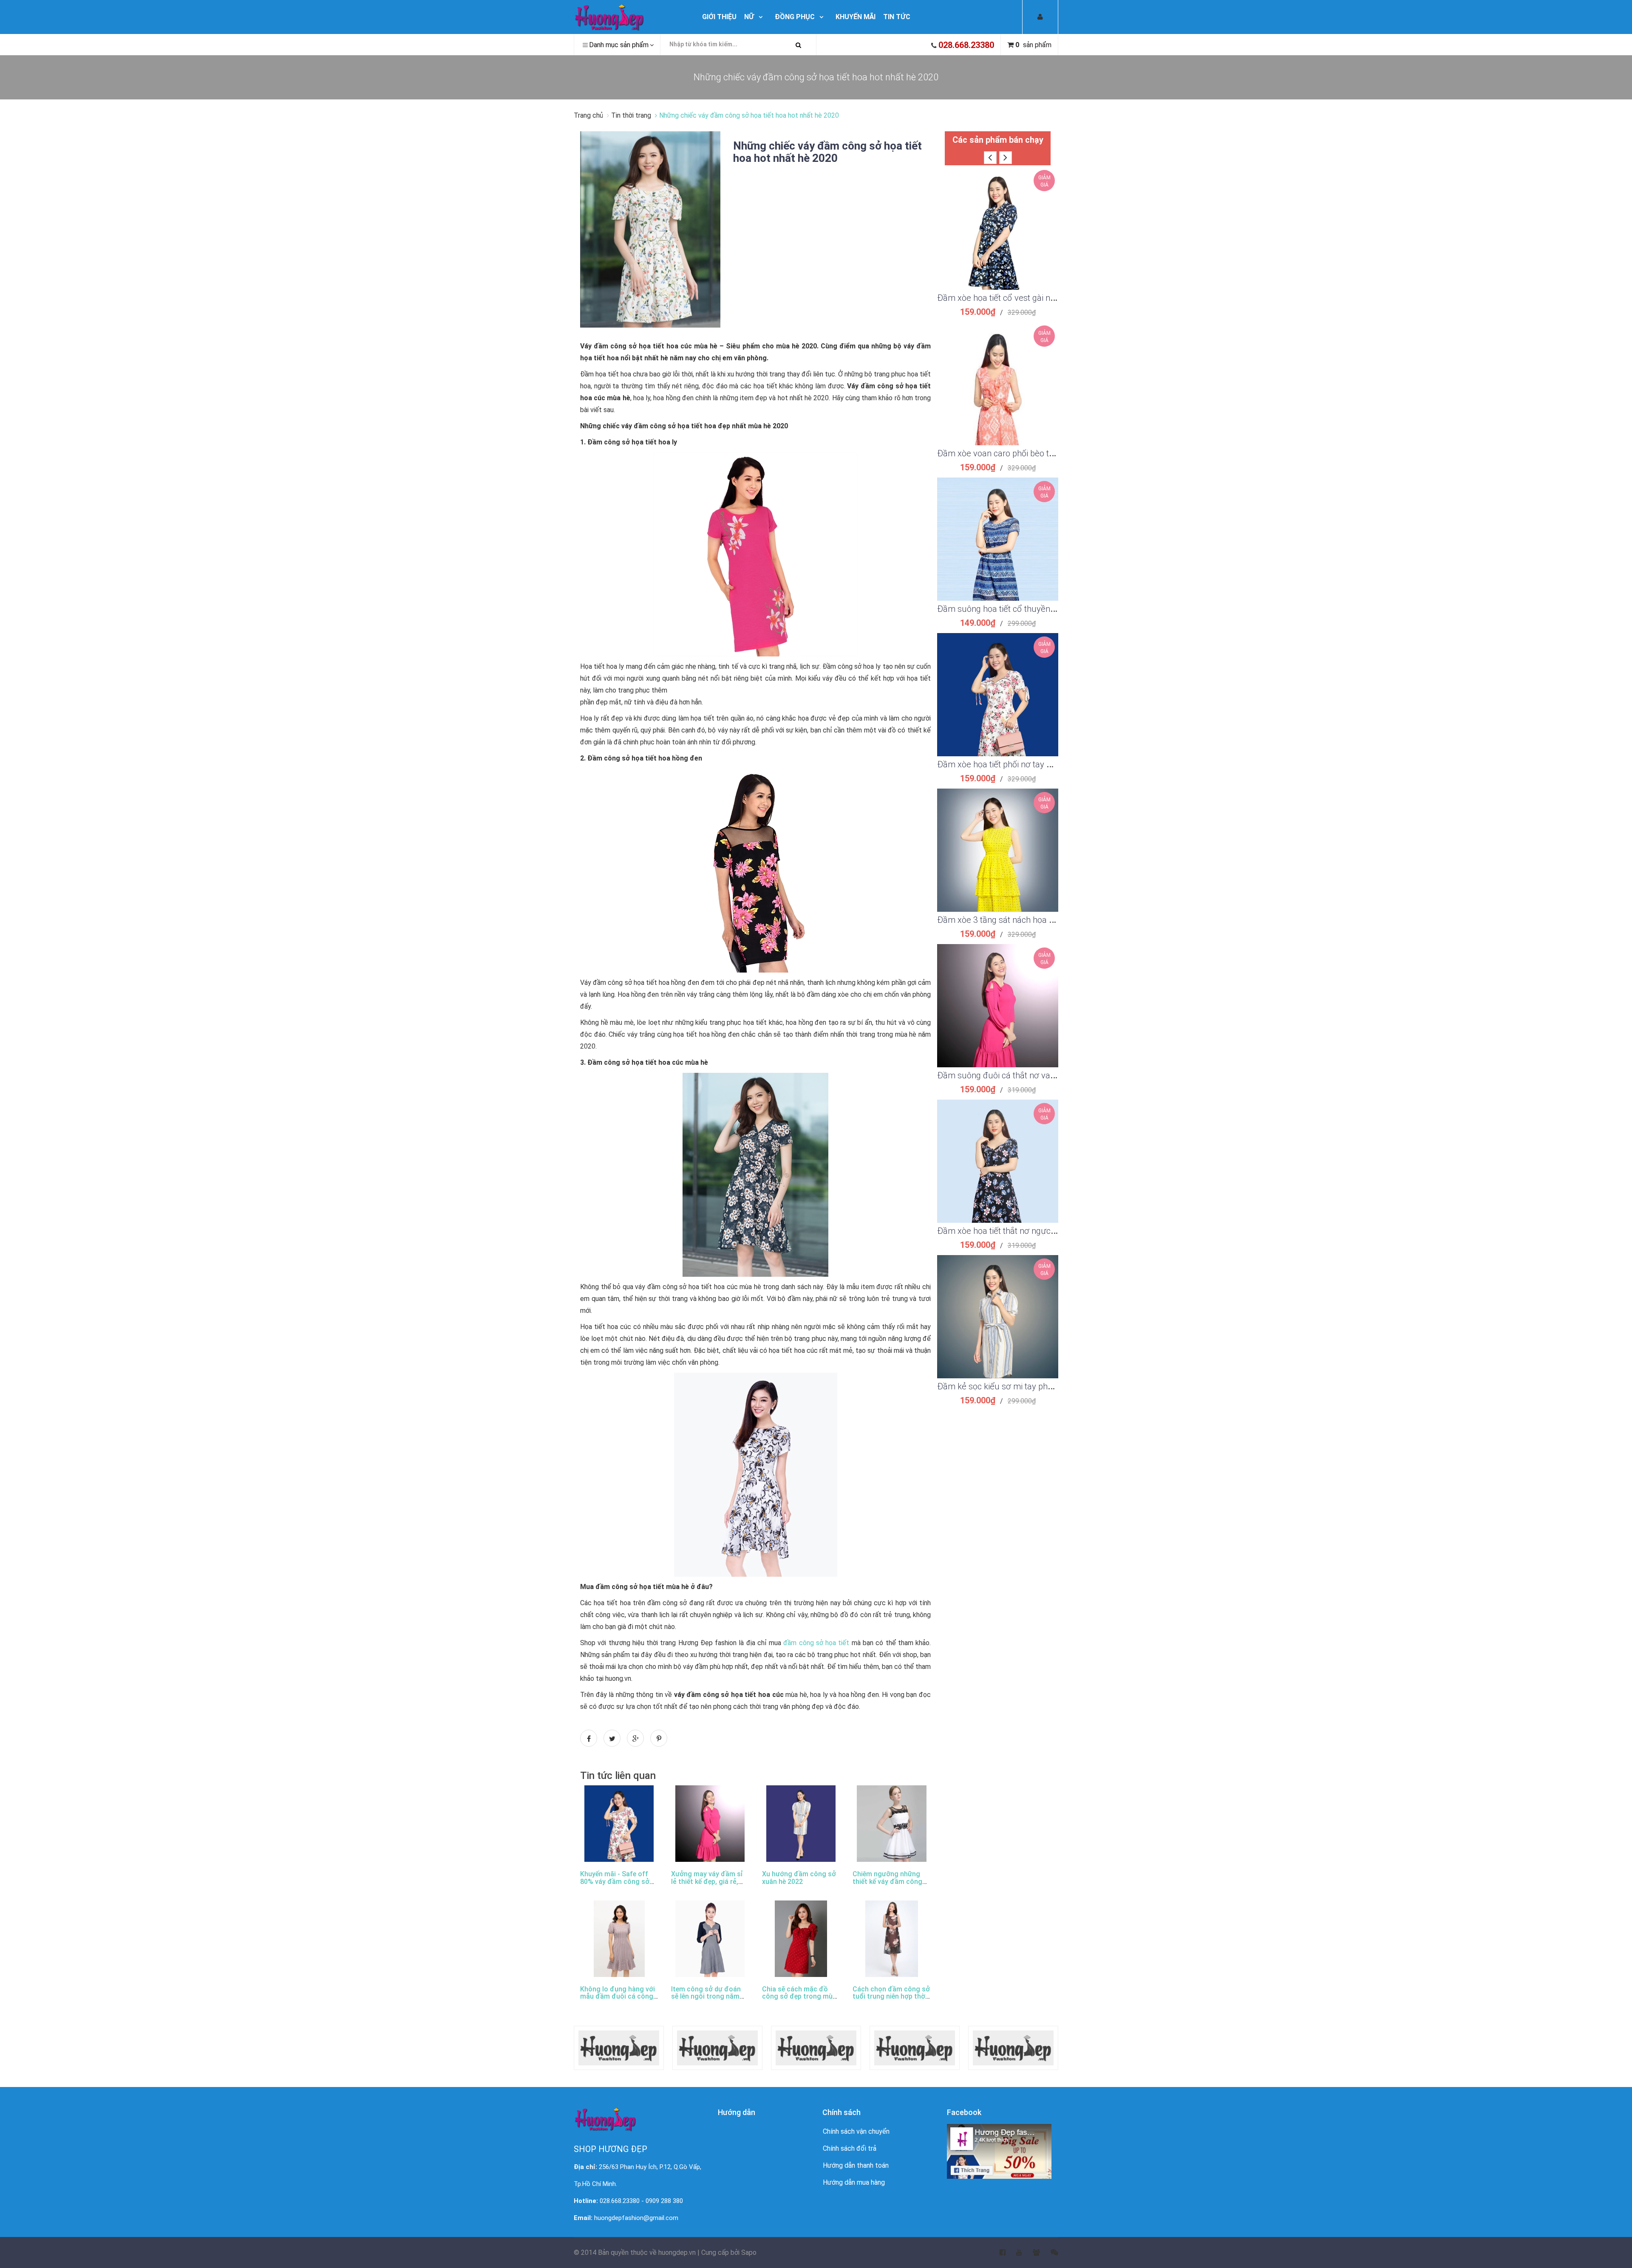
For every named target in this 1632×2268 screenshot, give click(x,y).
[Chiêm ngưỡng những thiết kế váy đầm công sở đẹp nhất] (892, 1824)
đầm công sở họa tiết (816, 1643)
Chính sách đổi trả (850, 2148)
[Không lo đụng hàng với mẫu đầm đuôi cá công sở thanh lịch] (619, 1939)
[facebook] (997, 2253)
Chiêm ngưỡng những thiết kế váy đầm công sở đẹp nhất (887, 1881)
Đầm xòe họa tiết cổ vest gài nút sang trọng (1019, 298)
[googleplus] (1031, 2253)
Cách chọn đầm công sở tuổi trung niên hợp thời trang (891, 1997)
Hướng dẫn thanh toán (856, 2165)
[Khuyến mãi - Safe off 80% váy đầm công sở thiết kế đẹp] (619, 1824)
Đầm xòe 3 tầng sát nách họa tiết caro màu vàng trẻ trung (1045, 920)
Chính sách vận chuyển (856, 2131)
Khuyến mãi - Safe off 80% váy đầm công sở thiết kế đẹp (615, 1881)
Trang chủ (589, 115)
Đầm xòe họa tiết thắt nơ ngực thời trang (1013, 1231)
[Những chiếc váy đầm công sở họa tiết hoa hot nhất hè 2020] (650, 229)
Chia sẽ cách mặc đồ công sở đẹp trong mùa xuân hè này (799, 1997)
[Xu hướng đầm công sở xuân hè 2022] (801, 1824)
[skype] (1049, 2253)
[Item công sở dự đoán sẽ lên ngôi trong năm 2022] (710, 1939)
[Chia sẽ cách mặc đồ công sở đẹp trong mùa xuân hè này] (801, 1939)
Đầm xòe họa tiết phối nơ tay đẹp (999, 764)
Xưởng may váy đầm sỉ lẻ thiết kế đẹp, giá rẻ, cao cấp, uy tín (707, 1881)
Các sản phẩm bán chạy (998, 140)
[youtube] (1014, 2253)
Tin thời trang (631, 115)
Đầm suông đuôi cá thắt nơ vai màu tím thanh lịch (1031, 1075)
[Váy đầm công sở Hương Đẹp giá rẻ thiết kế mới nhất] (630, 17)
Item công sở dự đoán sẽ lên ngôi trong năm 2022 (706, 1997)
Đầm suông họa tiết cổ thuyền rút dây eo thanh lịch (1033, 609)
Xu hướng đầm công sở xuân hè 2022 (799, 1878)
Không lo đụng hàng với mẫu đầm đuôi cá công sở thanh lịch (618, 1997)
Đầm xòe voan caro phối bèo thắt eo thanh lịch (1024, 453)
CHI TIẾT (998, 239)
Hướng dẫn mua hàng (854, 2182)
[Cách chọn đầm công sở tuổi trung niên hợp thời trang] (892, 1939)
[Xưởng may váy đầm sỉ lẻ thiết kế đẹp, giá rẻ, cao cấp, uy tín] (710, 1824)
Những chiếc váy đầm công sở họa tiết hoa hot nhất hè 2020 (827, 152)
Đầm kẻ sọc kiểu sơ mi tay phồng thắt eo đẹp (1022, 1386)
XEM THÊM (998, 218)
